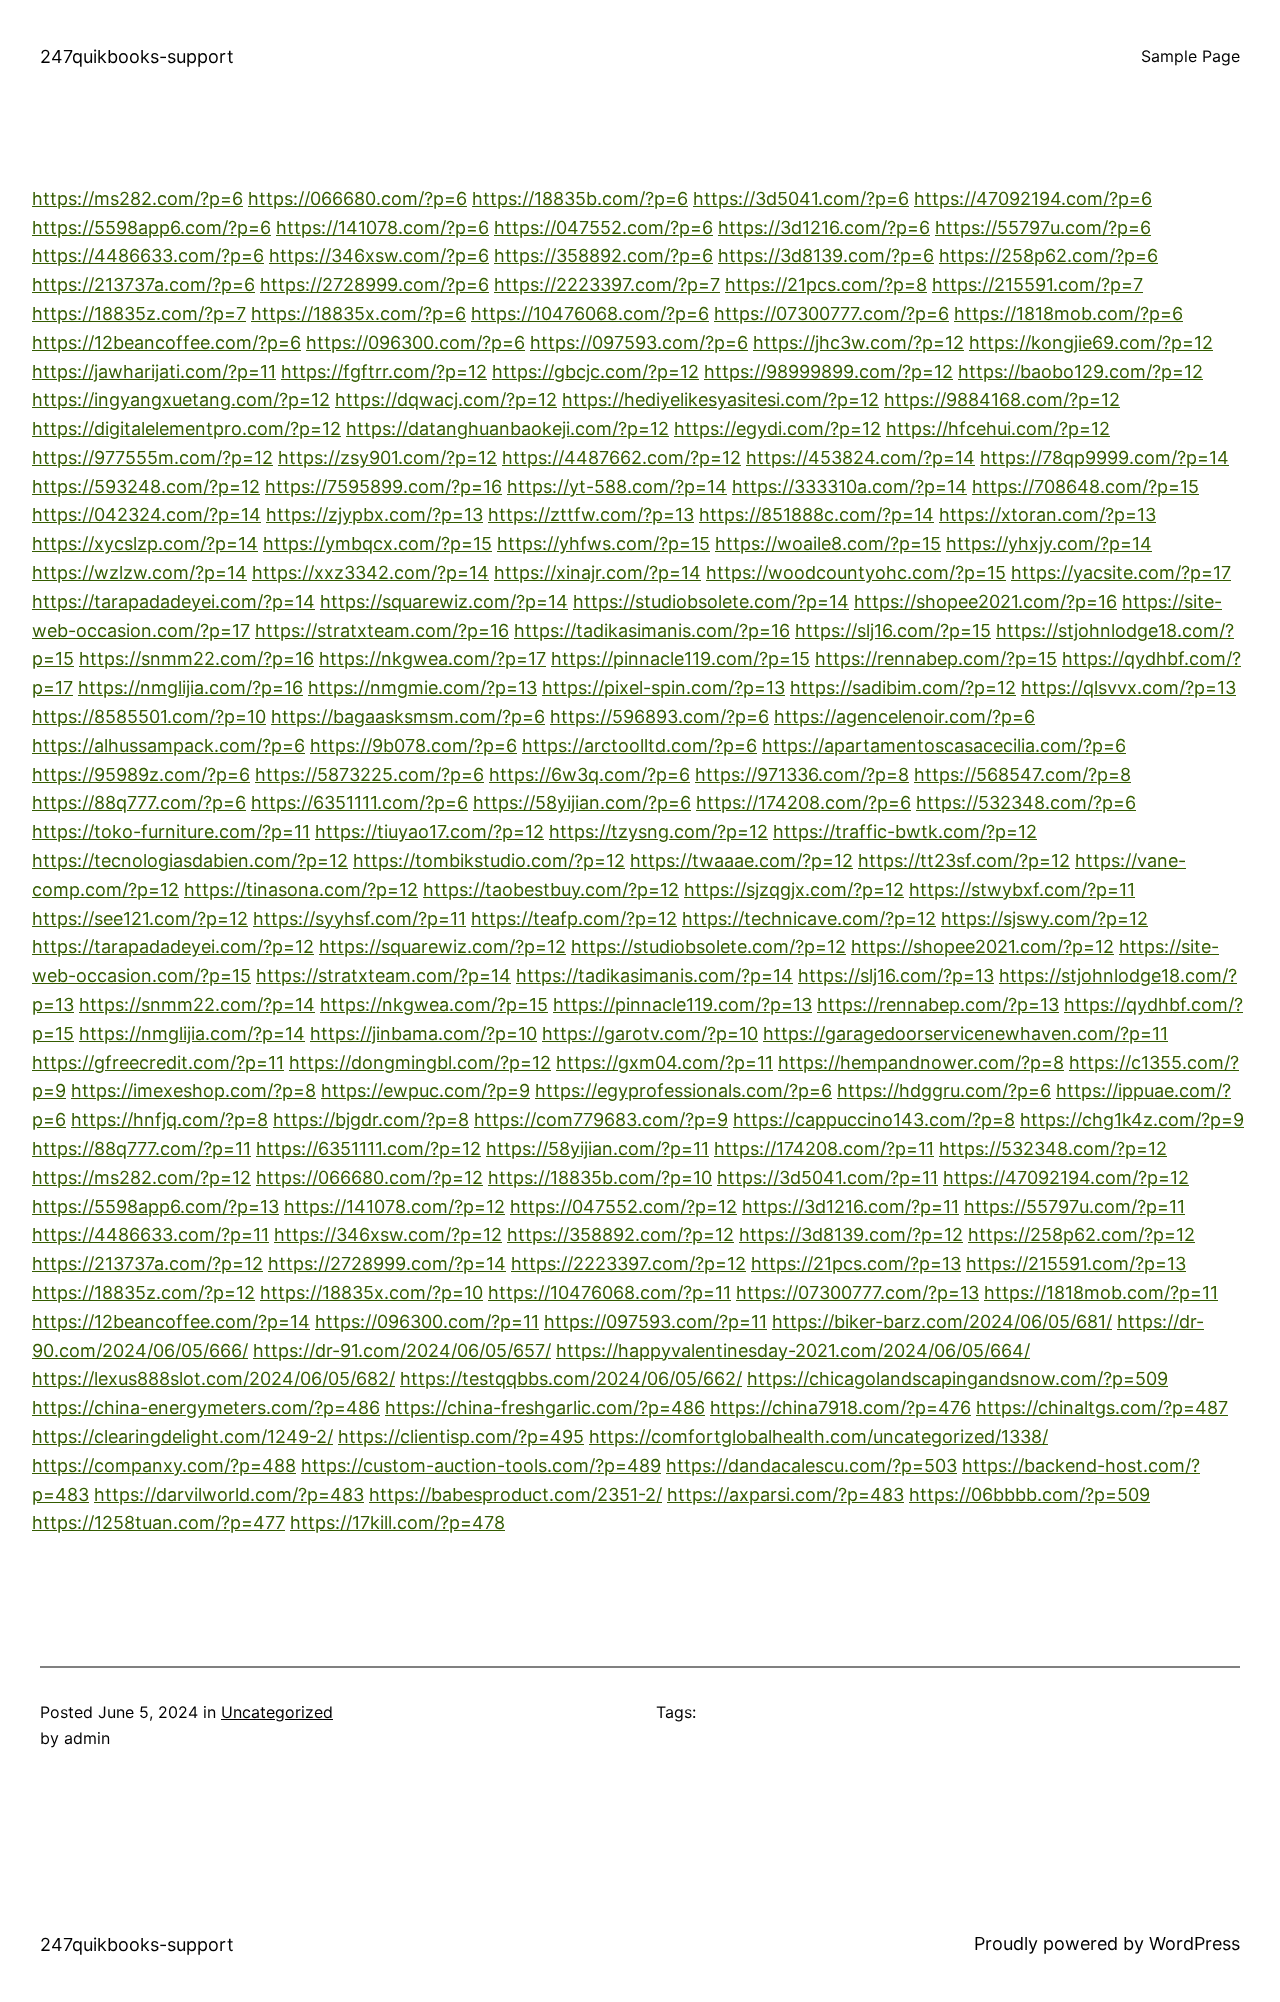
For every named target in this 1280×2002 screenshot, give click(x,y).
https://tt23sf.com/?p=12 (964, 860)
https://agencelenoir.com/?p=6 (904, 716)
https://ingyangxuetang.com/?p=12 (181, 399)
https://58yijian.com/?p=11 (597, 1148)
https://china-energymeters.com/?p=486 (206, 1407)
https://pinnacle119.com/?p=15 (680, 658)
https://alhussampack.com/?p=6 (168, 745)
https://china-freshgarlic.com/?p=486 (545, 1407)
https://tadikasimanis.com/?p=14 (654, 975)
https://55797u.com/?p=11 (1074, 1206)
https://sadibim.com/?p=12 (903, 687)
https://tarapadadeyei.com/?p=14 (173, 601)
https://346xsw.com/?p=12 (388, 1234)
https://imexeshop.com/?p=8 (193, 1090)
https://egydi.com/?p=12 (777, 428)
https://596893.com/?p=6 (659, 716)
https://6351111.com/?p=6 (359, 802)
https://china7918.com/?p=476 (840, 1407)
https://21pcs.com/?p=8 (826, 284)
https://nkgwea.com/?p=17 (432, 658)
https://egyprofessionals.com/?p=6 (683, 1090)
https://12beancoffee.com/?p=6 (166, 342)
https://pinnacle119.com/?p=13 (682, 1004)
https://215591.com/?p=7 (1037, 284)
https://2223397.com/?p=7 (607, 284)
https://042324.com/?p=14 (146, 514)
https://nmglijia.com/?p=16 (190, 687)
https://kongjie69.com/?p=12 (1091, 342)
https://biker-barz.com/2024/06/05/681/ (942, 1321)
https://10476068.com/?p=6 (590, 313)
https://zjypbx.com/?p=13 (374, 514)
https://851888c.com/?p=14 (816, 514)
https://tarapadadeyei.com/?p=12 (173, 946)
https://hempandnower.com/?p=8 (921, 1062)
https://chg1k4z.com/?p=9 (1132, 1119)
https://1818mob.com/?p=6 (1068, 313)
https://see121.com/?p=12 (140, 918)
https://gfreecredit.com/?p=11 (158, 1062)
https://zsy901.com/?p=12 (387, 457)
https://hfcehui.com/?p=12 (998, 428)
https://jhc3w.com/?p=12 (858, 342)
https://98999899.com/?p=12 (828, 371)
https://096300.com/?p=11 (427, 1321)
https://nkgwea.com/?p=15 (434, 1004)
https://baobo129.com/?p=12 (1080, 371)
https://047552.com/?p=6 (603, 227)
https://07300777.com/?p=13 (857, 1292)
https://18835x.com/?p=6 (358, 313)
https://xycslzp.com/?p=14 (145, 543)
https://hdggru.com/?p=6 (944, 1090)
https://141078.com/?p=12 (394, 1206)
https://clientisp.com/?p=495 (461, 1436)
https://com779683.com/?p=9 (601, 1119)
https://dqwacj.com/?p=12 (446, 399)
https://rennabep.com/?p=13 (938, 1004)
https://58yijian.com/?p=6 (582, 802)
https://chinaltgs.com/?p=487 (1102, 1407)
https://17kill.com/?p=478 (397, 1522)
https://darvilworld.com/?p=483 (229, 1494)
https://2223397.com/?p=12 (628, 1263)
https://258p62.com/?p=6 (1048, 255)
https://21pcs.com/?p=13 (856, 1263)
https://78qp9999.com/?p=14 (1104, 457)
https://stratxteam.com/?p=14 (383, 975)
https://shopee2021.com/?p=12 (982, 946)
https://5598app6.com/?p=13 (155, 1206)
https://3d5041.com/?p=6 (801, 198)
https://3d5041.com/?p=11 (827, 1177)
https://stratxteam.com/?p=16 (382, 630)
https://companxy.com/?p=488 (164, 1465)
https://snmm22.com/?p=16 (196, 658)
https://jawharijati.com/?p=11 (154, 371)
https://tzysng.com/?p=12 (658, 831)
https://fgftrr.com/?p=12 (384, 371)
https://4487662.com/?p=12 (621, 457)
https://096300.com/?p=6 (415, 342)
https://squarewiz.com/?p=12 (442, 946)
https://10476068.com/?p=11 (609, 1292)
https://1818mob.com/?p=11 (1101, 1292)
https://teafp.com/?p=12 (574, 918)
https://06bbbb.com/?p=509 (1029, 1494)
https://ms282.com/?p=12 (141, 1177)
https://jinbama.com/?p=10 (423, 1033)
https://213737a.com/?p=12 (147, 1263)
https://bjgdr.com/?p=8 (371, 1119)
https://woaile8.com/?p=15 (828, 543)
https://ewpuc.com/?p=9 (425, 1090)
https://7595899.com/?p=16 (383, 486)
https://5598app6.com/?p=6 (151, 227)
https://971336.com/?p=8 (802, 774)
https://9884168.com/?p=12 (1002, 399)
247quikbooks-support (137, 56)
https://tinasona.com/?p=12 (301, 889)
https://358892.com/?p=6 (603, 255)
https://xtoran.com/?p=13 (1047, 514)
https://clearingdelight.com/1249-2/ (182, 1436)
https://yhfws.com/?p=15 (603, 543)
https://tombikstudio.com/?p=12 (489, 860)
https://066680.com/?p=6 (357, 198)
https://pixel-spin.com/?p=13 (663, 687)
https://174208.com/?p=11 (824, 1148)
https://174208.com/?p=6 (803, 802)
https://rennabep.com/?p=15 (936, 658)
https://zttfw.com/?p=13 (591, 514)
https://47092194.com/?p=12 (1066, 1177)
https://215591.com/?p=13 (1076, 1263)
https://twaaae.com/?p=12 (741, 860)
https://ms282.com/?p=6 (137, 198)
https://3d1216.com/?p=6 (824, 227)
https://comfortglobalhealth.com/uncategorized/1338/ (818, 1436)
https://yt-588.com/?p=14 (617, 486)
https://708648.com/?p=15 (1085, 486)
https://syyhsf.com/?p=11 (359, 918)
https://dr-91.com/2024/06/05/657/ (402, 1350)
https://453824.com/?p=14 (860, 457)
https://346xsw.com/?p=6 (379, 255)
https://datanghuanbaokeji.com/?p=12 (507, 428)
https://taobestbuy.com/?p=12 (551, 889)
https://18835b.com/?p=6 (580, 198)
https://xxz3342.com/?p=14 (370, 572)
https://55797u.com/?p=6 (1043, 227)
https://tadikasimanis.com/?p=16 (652, 630)
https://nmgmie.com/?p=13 (422, 687)
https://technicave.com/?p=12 (809, 918)
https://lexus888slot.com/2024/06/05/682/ (213, 1378)
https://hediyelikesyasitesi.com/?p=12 (720, 399)
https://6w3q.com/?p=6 (589, 774)
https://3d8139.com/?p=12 (851, 1234)
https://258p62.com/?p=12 (1081, 1234)
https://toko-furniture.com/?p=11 (171, 831)
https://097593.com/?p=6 (639, 342)
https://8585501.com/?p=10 (149, 716)
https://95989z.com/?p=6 (141, 774)
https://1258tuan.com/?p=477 (158, 1522)
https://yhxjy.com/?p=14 (1049, 543)
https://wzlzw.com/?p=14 (139, 572)
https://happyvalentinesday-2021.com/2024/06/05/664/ (793, 1350)
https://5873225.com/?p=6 (369, 774)
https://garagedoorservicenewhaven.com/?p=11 (965, 1033)
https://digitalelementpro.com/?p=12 (186, 428)
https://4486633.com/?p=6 (148, 255)
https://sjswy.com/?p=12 (1044, 918)
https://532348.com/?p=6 (1026, 802)
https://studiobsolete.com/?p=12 (708, 946)
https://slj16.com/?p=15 (893, 630)
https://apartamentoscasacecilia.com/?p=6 (944, 745)
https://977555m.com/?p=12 (152, 457)
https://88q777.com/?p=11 (141, 1148)
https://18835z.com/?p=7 (139, 313)
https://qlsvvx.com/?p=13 (1128, 687)
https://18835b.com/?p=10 (600, 1177)
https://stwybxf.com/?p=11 (1022, 889)
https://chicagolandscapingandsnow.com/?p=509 (957, 1378)
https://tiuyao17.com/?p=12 (429, 831)
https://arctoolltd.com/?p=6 (639, 745)
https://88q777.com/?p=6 (139, 802)
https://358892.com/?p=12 (620, 1234)
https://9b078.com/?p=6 (413, 745)
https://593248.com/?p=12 (146, 486)
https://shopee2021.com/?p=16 (985, 601)
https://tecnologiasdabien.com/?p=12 (190, 860)
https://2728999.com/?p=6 (374, 284)
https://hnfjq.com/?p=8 (169, 1119)
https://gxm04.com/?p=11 (664, 1062)
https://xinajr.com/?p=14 (597, 572)
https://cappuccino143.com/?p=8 (874, 1119)
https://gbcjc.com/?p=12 (595, 371)
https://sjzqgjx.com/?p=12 (794, 889)
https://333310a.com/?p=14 (849, 486)
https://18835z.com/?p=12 (143, 1292)
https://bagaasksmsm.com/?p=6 (408, 716)
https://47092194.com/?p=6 (1033, 198)
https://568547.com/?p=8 (1022, 774)
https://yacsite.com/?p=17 (1121, 572)
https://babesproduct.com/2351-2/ (515, 1494)
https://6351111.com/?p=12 (368, 1148)
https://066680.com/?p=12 (369, 1177)
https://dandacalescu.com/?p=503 (811, 1465)
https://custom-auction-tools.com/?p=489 (481, 1465)
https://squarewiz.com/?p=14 (444, 601)
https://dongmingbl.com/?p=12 (420, 1062)
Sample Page (1190, 56)
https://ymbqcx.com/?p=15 (377, 543)
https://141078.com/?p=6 (382, 227)
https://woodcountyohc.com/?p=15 (856, 572)
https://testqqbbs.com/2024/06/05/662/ (571, 1378)
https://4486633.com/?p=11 (150, 1234)
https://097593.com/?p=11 (655, 1321)
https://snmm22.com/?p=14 (197, 1004)
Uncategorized (277, 1712)
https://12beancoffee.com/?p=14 (171, 1321)
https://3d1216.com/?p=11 (850, 1206)
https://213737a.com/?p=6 (143, 284)
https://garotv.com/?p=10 (650, 1033)
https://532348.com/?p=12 (1053, 1148)
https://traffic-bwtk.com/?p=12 (905, 831)
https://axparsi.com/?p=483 (785, 1494)
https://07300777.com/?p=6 (831, 313)
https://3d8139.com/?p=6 (826, 255)
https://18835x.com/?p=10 (371, 1292)
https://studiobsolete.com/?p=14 (711, 601)
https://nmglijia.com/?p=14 (192, 1033)
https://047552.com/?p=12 (623, 1206)
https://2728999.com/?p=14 (387, 1263)
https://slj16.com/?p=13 (896, 975)
